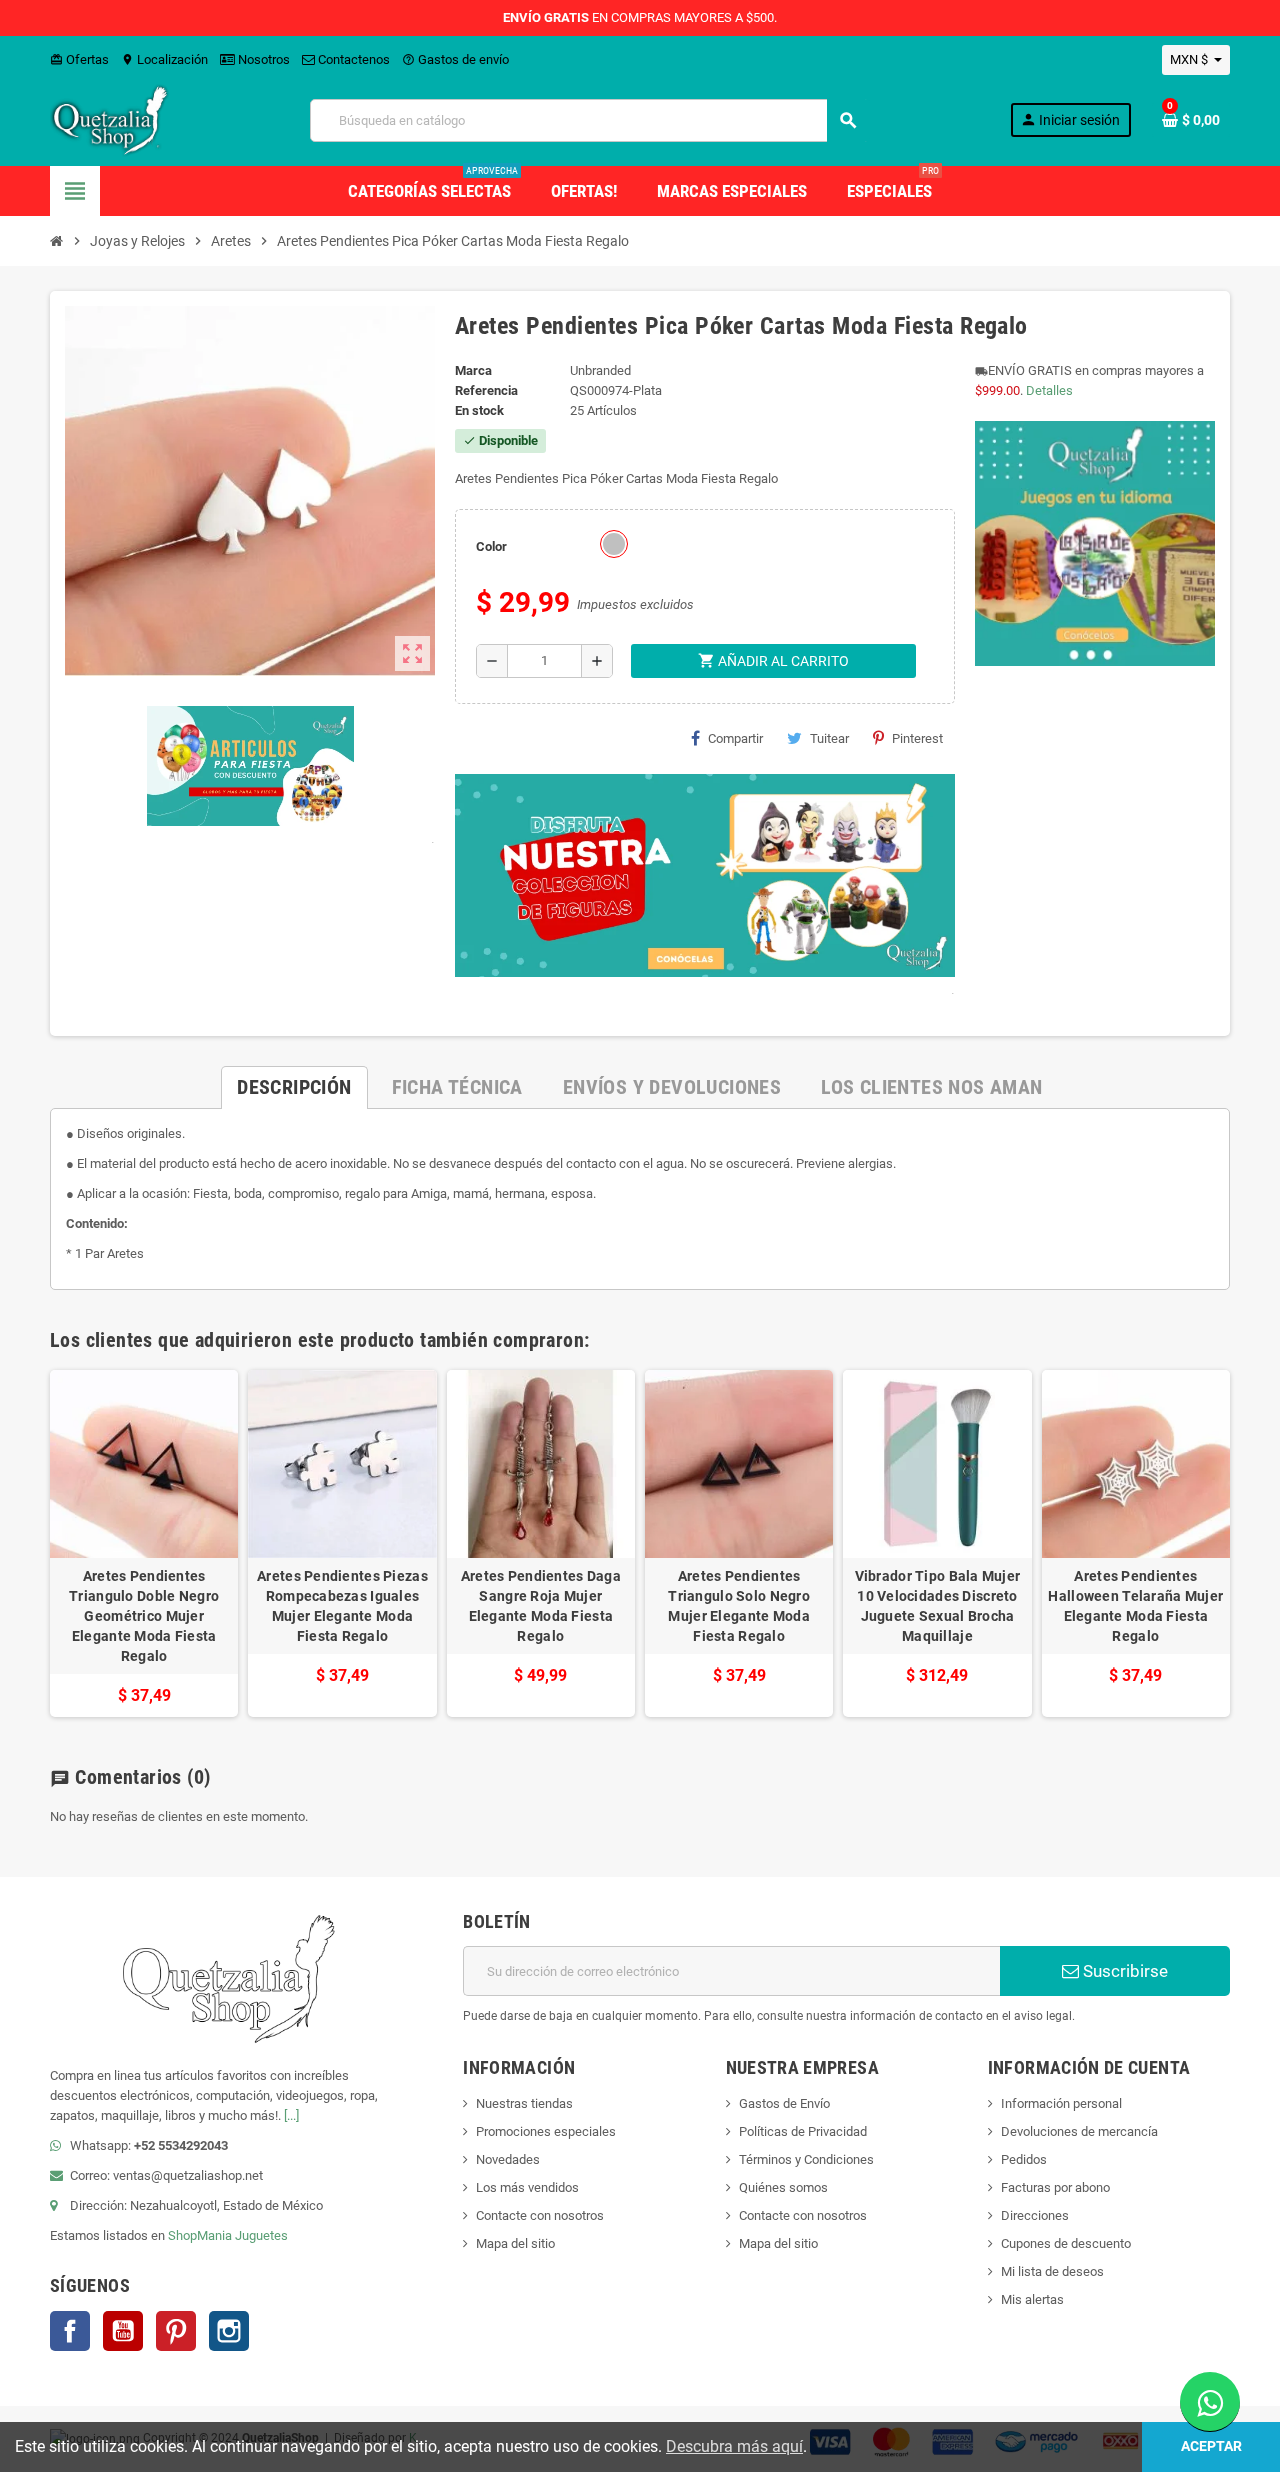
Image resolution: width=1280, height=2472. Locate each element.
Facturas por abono (1055, 2187)
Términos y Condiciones (806, 2159)
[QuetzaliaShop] (110, 119)
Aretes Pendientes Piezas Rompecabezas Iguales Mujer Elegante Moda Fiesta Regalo (342, 1606)
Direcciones (1035, 2215)
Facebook (70, 2331)
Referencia (486, 390)
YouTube (123, 2331)
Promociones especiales (546, 2131)
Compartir (735, 738)
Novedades (508, 2159)
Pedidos (1024, 2159)
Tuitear (829, 738)
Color (491, 546)
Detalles (1049, 390)
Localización (164, 59)
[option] (144, 1543)
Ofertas (79, 59)
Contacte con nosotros (540, 2215)
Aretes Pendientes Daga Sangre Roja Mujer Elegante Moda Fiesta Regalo (541, 1606)
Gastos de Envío (784, 2103)
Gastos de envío (455, 59)
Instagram (229, 2331)
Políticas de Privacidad (803, 2131)
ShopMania (200, 2235)
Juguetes (261, 2235)
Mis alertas (1032, 2299)
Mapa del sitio (515, 2243)
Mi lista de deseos (1052, 2271)
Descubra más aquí (734, 2446)
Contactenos (352, 59)
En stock (479, 410)
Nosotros (262, 59)
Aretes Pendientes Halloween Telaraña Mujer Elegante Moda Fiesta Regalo (1135, 1606)
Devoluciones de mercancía (1079, 2131)
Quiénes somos (783, 2187)
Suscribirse (1123, 1971)
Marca (473, 370)
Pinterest (917, 738)
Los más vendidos (527, 2187)
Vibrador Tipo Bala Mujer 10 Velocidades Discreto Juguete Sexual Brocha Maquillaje (938, 1606)
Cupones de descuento (1066, 2243)
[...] (291, 2115)
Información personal (1061, 2103)
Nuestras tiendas (524, 2103)
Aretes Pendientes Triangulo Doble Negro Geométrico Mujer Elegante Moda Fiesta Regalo (144, 1616)
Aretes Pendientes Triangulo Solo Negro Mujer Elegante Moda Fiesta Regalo (739, 1606)
